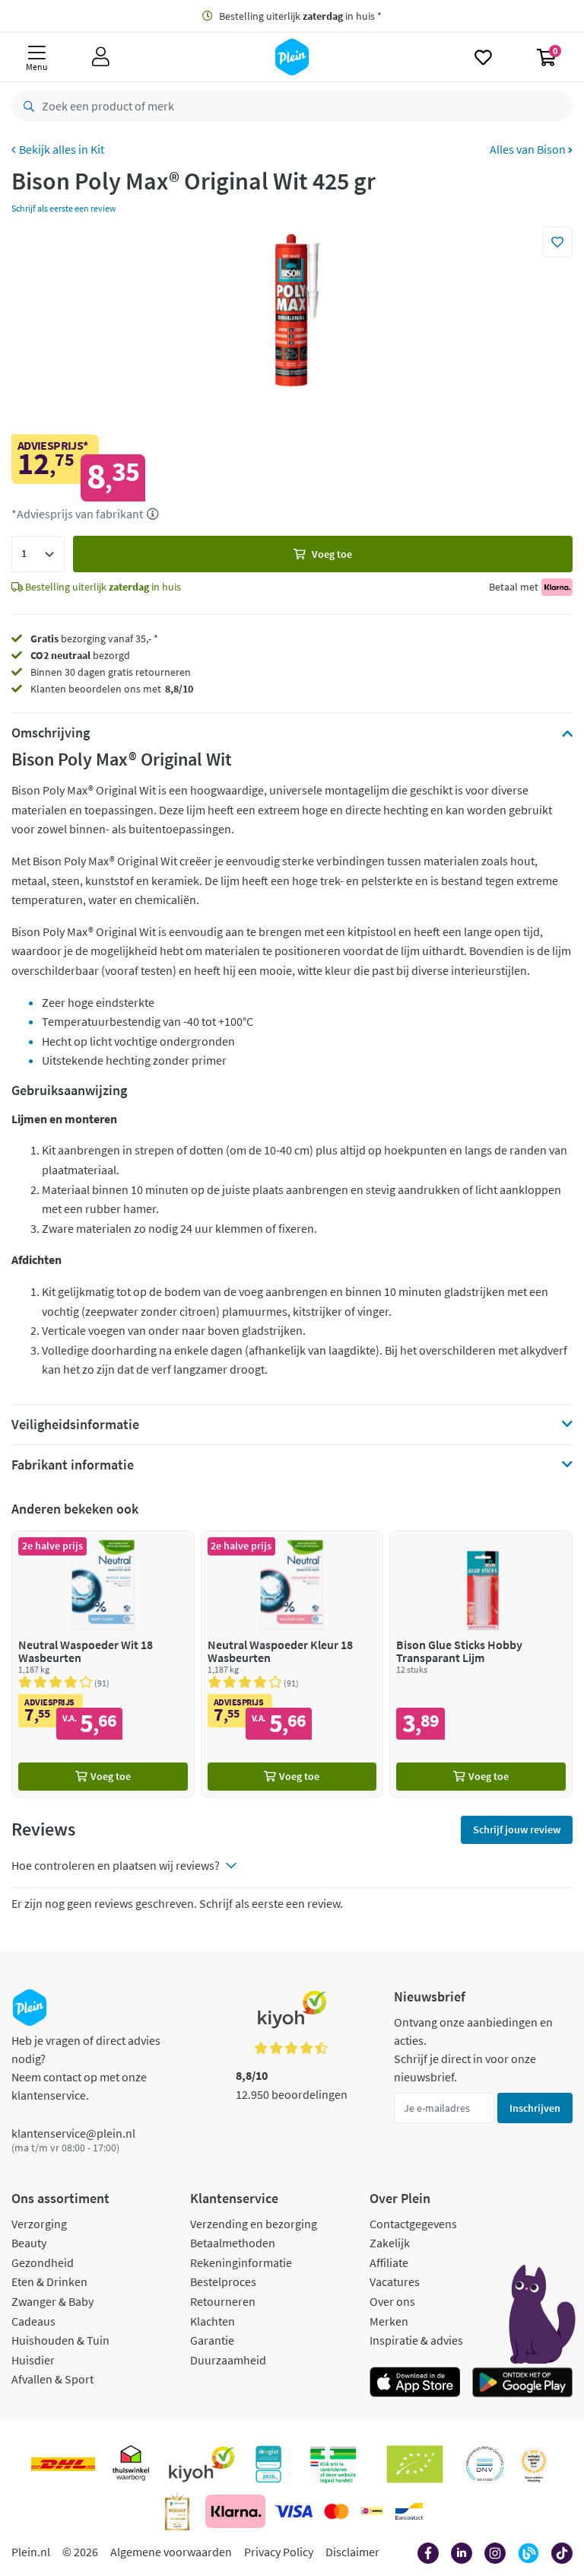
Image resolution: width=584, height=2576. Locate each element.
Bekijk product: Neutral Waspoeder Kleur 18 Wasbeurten (292, 1664)
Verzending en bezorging (254, 2224)
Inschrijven (535, 2108)
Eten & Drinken (49, 2281)
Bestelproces (223, 2281)
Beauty (29, 2243)
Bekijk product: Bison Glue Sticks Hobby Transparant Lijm (481, 1664)
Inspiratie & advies (416, 2340)
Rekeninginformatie (241, 2262)
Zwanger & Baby (52, 2301)
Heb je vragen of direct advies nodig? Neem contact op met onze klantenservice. (86, 2068)
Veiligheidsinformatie (75, 1425)
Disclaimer (352, 2552)
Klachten (213, 2321)
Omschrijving (51, 733)
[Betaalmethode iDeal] (372, 2511)
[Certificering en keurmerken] (415, 2464)
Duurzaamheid (228, 2360)
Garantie (212, 2340)
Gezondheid (43, 2262)
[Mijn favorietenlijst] (483, 57)
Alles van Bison (529, 149)
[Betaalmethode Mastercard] (336, 2511)
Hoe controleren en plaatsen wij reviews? (116, 1865)
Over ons (392, 2301)
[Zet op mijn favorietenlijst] (557, 242)
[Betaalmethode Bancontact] (409, 2511)
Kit (97, 149)
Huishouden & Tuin (60, 2340)
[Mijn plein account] (101, 57)
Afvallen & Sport (52, 2379)
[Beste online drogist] (534, 2464)
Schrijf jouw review (517, 1829)
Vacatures (395, 2281)
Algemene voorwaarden (171, 2552)
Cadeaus (33, 2321)
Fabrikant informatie (73, 1465)
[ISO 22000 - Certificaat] (485, 2464)
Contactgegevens (413, 2224)
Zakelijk (390, 2243)
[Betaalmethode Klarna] (235, 2511)
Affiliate (389, 2262)
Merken (389, 2321)
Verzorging (39, 2224)
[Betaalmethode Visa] (294, 2511)
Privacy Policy (279, 2552)
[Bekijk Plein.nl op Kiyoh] (202, 2464)
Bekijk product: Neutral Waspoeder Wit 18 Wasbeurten (103, 1664)
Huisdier (33, 2360)
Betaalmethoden (233, 2243)
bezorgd (80, 655)
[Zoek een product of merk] (26, 107)
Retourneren (223, 2301)
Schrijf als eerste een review (64, 208)
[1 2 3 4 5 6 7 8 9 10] (38, 554)
